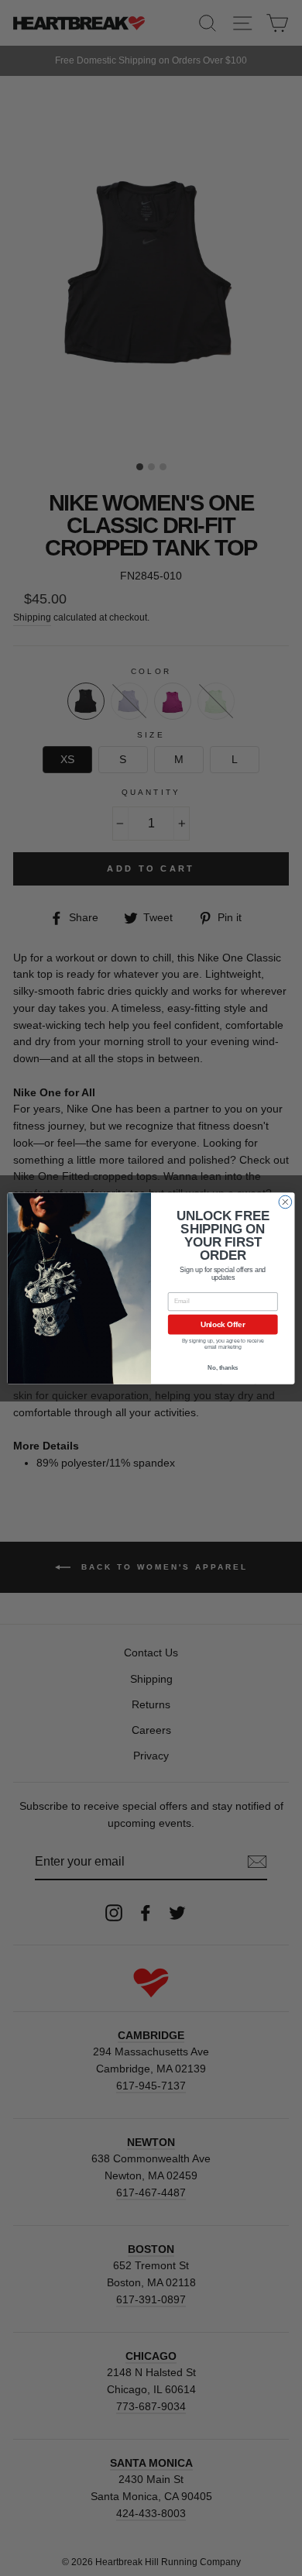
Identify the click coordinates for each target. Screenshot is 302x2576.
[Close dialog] (285, 1202)
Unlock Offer (223, 1324)
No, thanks (223, 1367)
